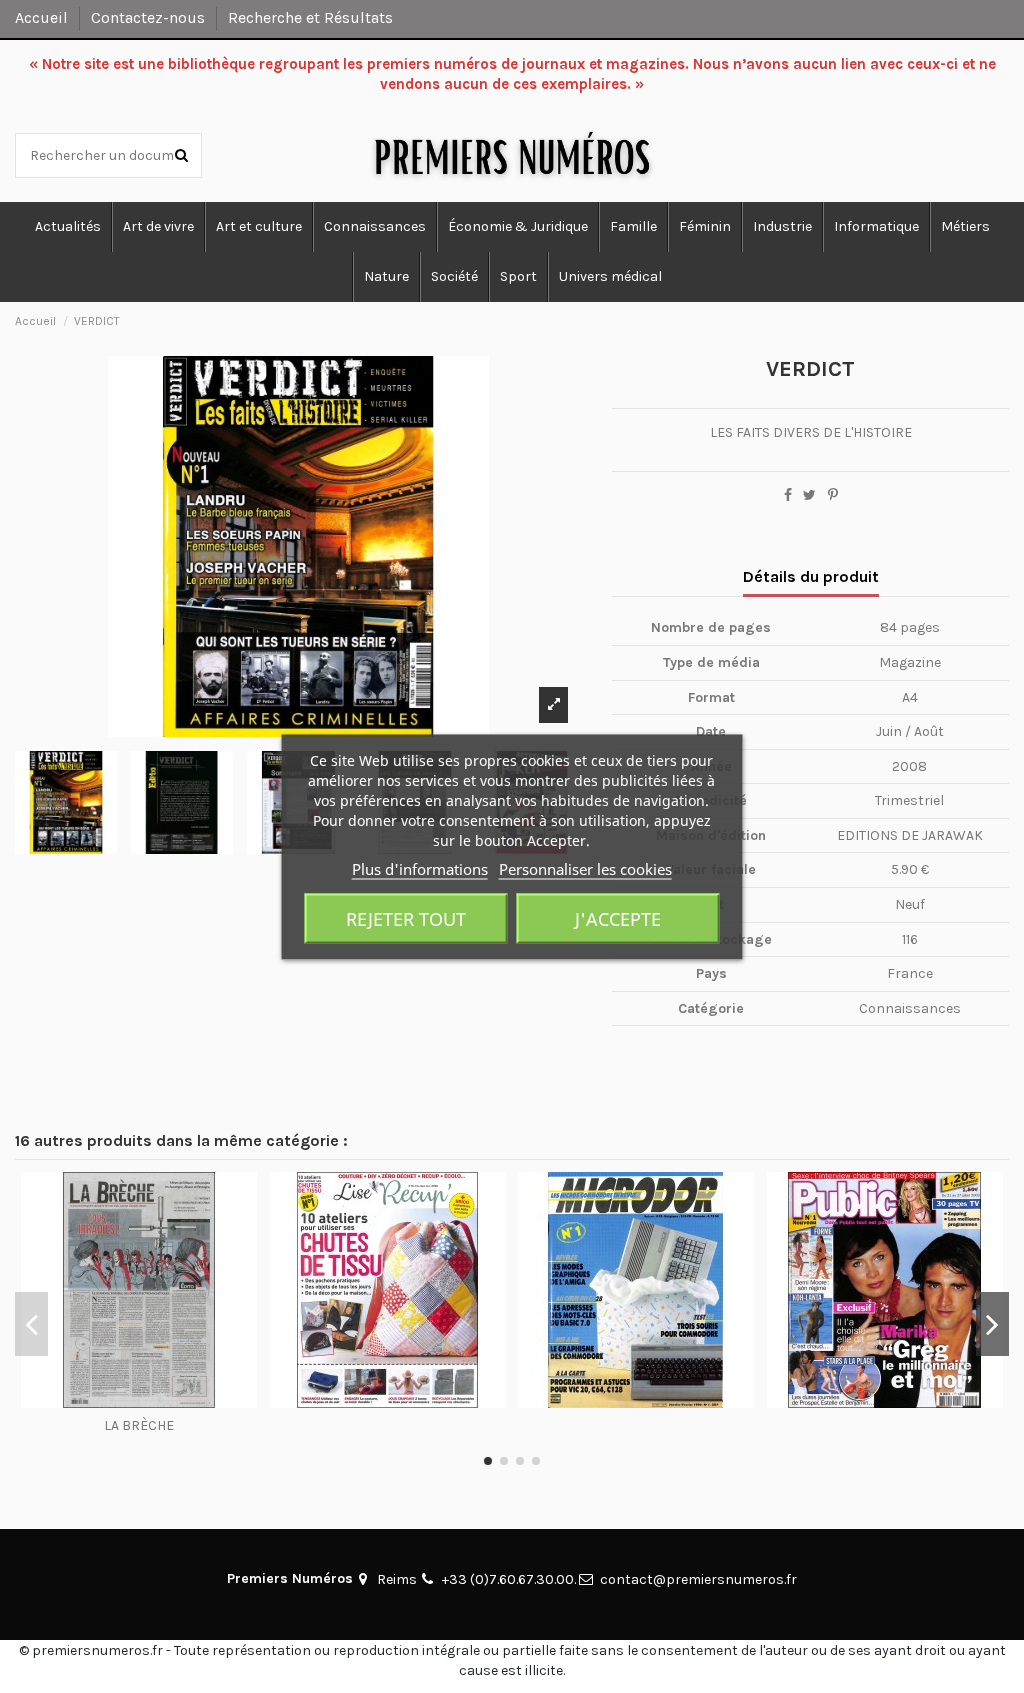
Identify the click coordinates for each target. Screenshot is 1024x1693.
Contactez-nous (150, 17)
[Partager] (788, 495)
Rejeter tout (406, 918)
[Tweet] (809, 495)
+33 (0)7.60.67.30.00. (509, 1579)
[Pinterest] (833, 495)
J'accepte (618, 918)
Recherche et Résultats (310, 17)
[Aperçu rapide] (139, 1401)
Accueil (43, 17)
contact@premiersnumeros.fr (698, 1579)
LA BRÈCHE (139, 1425)
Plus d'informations (420, 868)
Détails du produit (811, 576)
